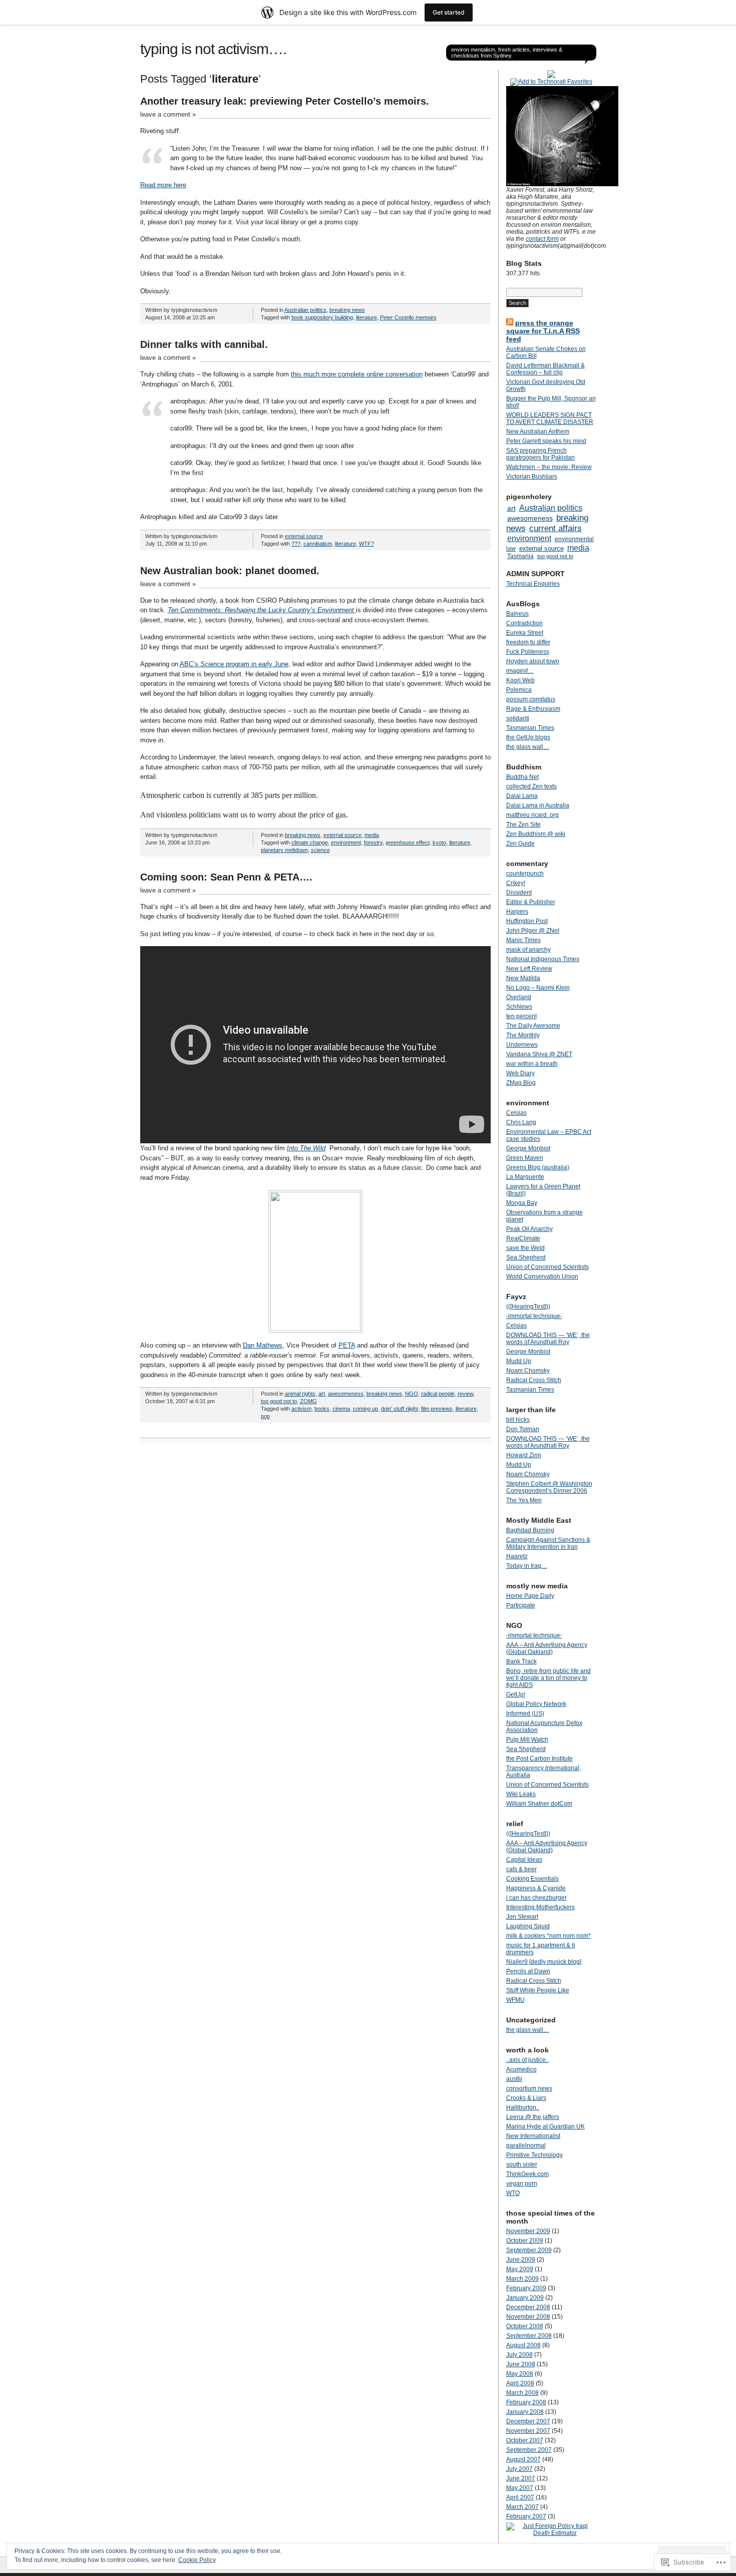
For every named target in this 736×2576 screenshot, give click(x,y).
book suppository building (322, 317)
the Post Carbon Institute (539, 1759)
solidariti (518, 718)
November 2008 (528, 2317)
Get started (449, 12)
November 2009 (528, 2231)
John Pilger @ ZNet (533, 931)
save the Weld (525, 1248)
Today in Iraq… (527, 1566)
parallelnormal (526, 2145)
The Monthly (523, 1035)
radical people (438, 1394)
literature (366, 317)
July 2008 (519, 2355)
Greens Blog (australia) (538, 1167)
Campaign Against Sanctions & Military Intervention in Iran (548, 1543)
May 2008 (520, 2374)
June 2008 (521, 2364)
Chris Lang (521, 1122)
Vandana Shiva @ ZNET (539, 1054)
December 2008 (528, 2307)
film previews (437, 1409)
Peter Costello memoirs (408, 317)
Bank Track (521, 1661)
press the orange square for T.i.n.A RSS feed (543, 331)
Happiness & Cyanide (536, 1888)
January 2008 (525, 2412)
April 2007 (520, 2497)
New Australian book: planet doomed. (230, 571)
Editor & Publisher (531, 902)
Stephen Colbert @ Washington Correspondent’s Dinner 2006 (549, 1487)
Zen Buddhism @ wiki (536, 834)
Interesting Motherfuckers (540, 1907)
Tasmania (520, 556)
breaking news (347, 310)
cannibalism (318, 544)
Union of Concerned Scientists (547, 1267)
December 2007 (528, 2421)
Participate (521, 1605)
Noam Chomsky (528, 1371)
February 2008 (526, 2402)
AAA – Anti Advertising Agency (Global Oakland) (547, 1648)
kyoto (439, 842)
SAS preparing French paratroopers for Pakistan (540, 454)
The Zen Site (523, 824)
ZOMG (308, 1401)
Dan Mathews (263, 1345)
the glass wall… (528, 747)
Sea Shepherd (526, 1257)
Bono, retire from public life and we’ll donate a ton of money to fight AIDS (548, 1678)
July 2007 (519, 2469)
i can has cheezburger (536, 1898)
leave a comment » (168, 114)
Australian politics (305, 310)
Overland (519, 997)
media (372, 835)
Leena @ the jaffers (533, 2117)
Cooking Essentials (532, 1879)
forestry (373, 842)
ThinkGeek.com (527, 2174)
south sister (522, 2165)
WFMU (515, 2000)
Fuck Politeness (528, 652)
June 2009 (521, 2260)
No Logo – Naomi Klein (538, 988)
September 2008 (529, 2336)
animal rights (300, 1394)
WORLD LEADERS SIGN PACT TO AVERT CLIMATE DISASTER (550, 418)
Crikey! (516, 883)
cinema (341, 1409)
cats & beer (521, 1869)
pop (265, 1416)
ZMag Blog (521, 1083)
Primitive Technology (534, 2155)
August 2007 (523, 2459)
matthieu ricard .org (532, 815)
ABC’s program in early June (234, 664)
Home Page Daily (530, 1596)
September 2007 (529, 2450)
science (320, 850)
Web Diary (520, 1073)
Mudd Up (519, 1361)
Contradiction (524, 623)
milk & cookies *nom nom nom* (548, 1936)
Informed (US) (525, 1713)
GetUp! (516, 1694)
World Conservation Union (542, 1276)
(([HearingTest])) (528, 1307)
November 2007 (528, 2431)
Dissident (519, 893)
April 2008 (520, 2383)
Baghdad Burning (530, 1530)
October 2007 (525, 2440)
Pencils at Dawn (528, 1971)
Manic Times (523, 940)
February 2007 (526, 2516)
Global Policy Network (536, 1704)
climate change (310, 842)
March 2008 (522, 2393)
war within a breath (532, 1064)
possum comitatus (531, 699)
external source (304, 536)
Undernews (522, 1045)
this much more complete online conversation (357, 374)
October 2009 (525, 2241)
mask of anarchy (528, 950)
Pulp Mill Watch (527, 1740)
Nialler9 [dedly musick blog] (544, 1962)
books (322, 1409)
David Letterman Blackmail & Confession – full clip (545, 369)
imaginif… (520, 671)
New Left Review (529, 969)
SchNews (519, 1007)
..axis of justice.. (527, 2060)
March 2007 (522, 2507)
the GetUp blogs (528, 737)
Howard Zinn (524, 1455)
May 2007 (520, 2488)
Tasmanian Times (530, 728)
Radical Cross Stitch (534, 1380)
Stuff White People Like (538, 1990)
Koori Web (520, 680)
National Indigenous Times (543, 959)
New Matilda (523, 978)
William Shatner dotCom (539, 1804)
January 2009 (525, 2298)
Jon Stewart (522, 1917)
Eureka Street (525, 633)
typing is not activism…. (213, 49)
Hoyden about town (533, 661)
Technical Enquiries (533, 584)
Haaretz (517, 1556)
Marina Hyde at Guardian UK (545, 2126)
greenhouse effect (408, 842)
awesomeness (346, 1394)
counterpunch (525, 874)
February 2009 (526, 2288)
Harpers (517, 912)
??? (296, 544)
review (465, 1394)
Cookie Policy (197, 2560)
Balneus (517, 614)
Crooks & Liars (526, 2098)
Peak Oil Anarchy (529, 1229)
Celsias (516, 1113)
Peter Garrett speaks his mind (546, 441)
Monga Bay (522, 1203)
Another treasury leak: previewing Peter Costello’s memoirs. (285, 101)
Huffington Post (527, 921)
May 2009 (520, 2269)
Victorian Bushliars (532, 477)
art (322, 1394)
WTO (513, 2193)
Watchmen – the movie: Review (549, 467)
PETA (347, 1345)
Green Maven (525, 1158)
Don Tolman (523, 1429)
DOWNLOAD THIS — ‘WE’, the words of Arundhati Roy (548, 1339)
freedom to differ (528, 642)
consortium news (529, 2088)
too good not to (279, 1401)
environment (346, 842)
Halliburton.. (523, 2107)
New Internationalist (533, 2136)
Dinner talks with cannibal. (204, 344)
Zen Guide (520, 843)
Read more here (163, 185)
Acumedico (521, 2069)
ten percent (521, 1016)
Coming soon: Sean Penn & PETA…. (226, 877)
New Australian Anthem (538, 432)
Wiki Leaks (521, 1794)
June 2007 (521, 2478)
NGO (412, 1394)
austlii (514, 2079)
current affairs (556, 528)
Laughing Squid (528, 1926)
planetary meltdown (284, 850)
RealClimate (523, 1238)
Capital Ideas (524, 1860)
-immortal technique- (534, 1316)
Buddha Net (522, 777)
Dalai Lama (522, 796)
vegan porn (522, 2184)
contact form (542, 239)
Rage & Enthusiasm (533, 709)
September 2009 (529, 2250)
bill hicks (518, 1420)
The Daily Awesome (533, 1026)
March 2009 (522, 2279)
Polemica (519, 690)
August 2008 (523, 2345)
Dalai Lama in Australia (538, 805)
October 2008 (525, 2326)
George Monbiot (528, 1148)
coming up (365, 1409)
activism (301, 1409)
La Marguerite (525, 1177)
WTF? (366, 544)
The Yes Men (524, 1500)
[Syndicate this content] (510, 323)
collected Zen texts (531, 786)
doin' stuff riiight (400, 1409)
